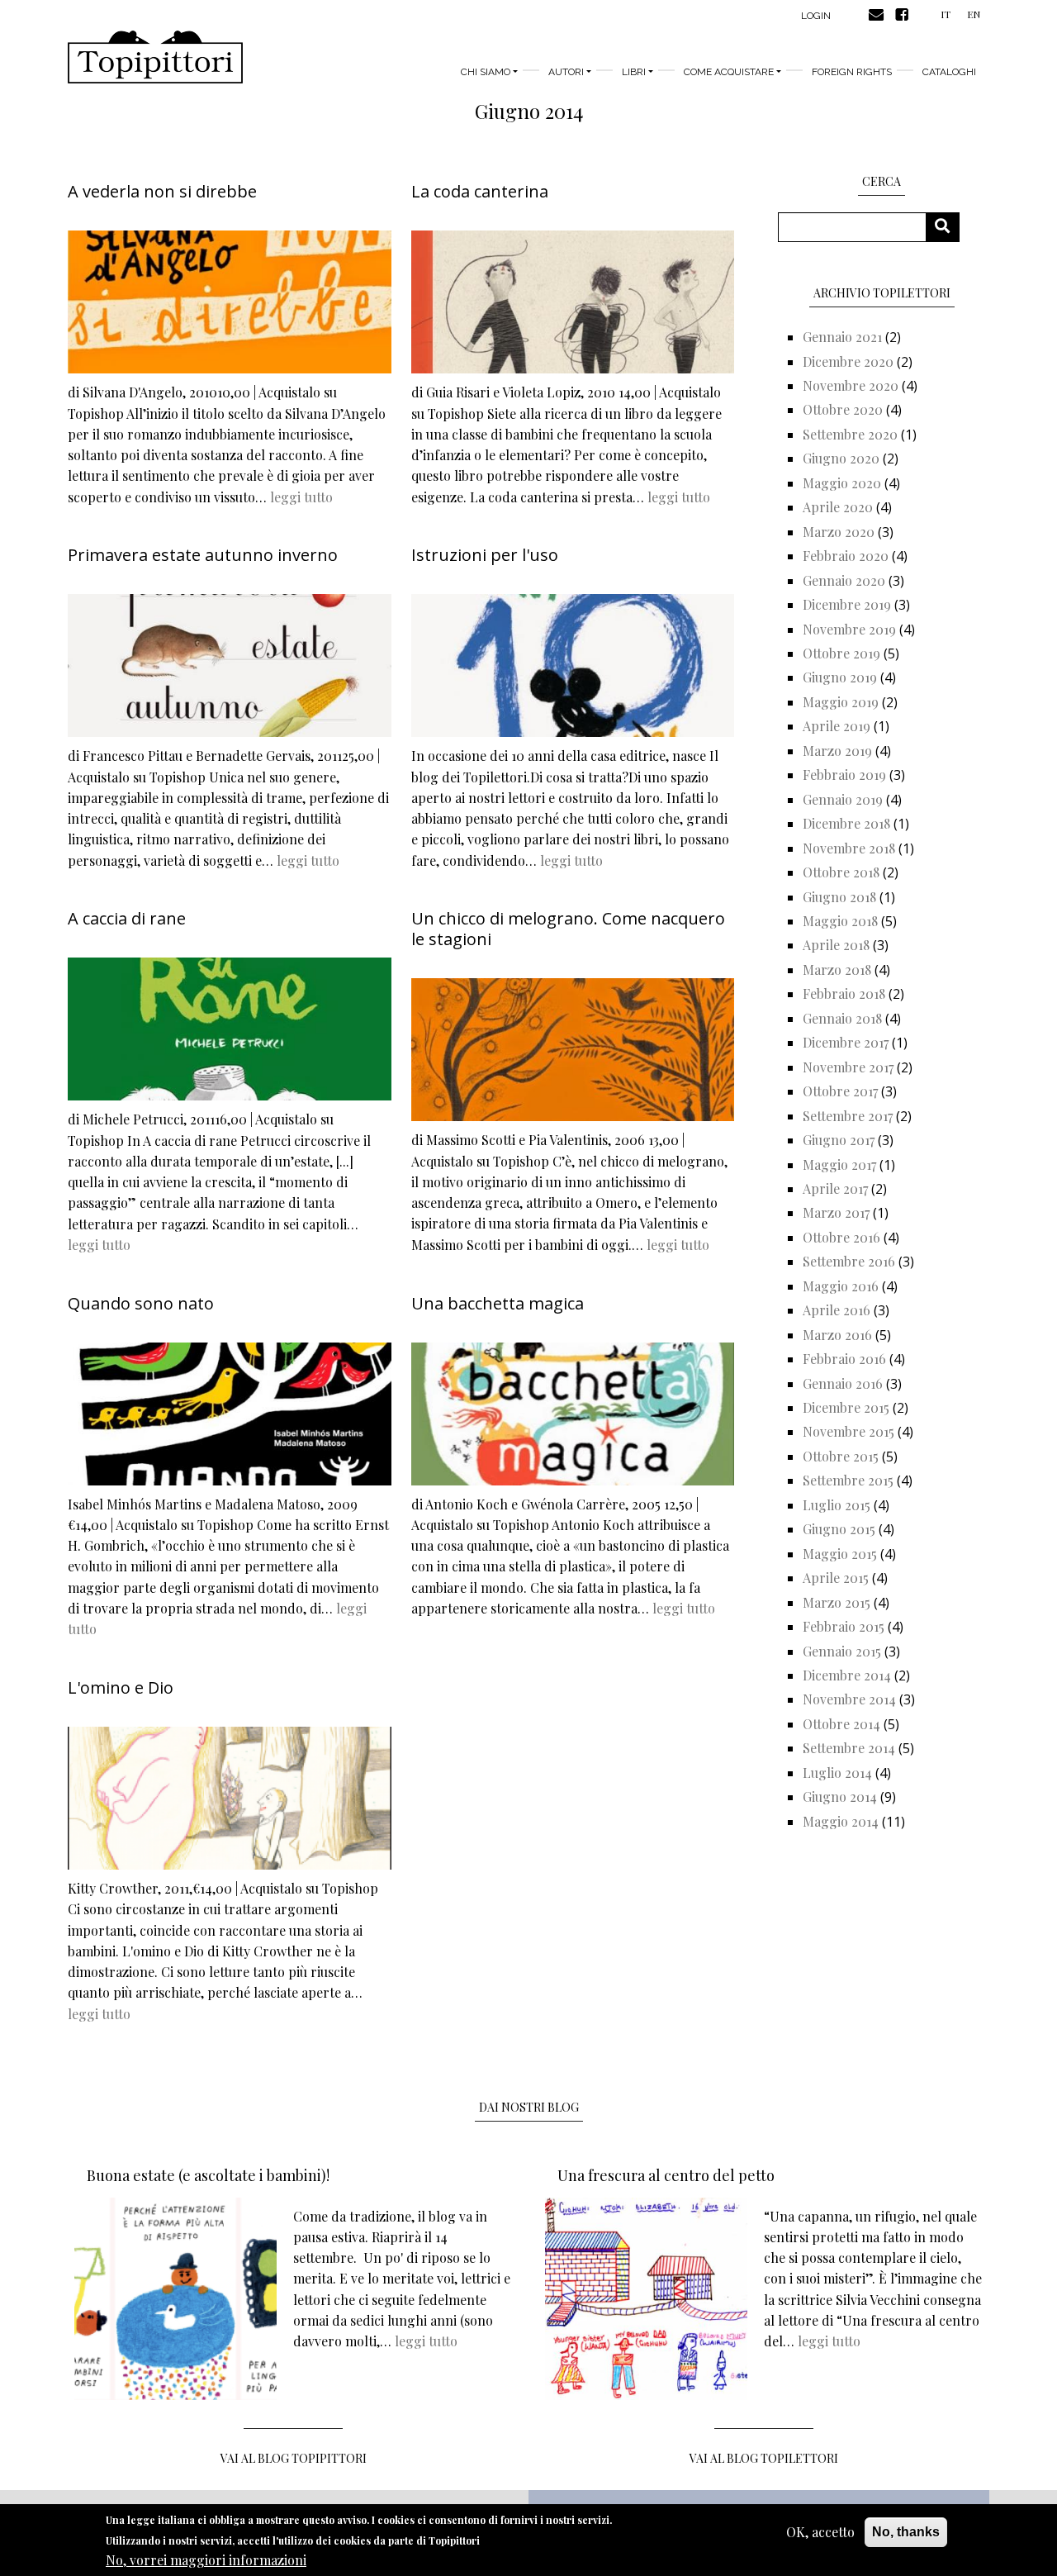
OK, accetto (820, 2532)
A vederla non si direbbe (162, 191)
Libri (634, 72)
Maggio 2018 (840, 921)
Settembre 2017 (848, 1116)
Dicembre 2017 (846, 1042)
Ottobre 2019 (841, 653)
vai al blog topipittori (294, 2458)
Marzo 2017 (836, 1212)
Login (816, 16)
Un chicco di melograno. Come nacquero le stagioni (568, 929)
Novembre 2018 (849, 848)
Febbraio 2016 (844, 1359)
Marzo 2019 (837, 751)
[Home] (155, 57)
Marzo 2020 (839, 532)
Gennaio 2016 (843, 1383)
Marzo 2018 (837, 970)
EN (974, 14)
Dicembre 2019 (847, 604)
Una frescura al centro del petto (666, 2175)
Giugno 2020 (841, 458)
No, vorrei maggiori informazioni (206, 2560)
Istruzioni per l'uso (485, 555)
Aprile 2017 (835, 1188)
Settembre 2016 (849, 1261)
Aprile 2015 (836, 1578)
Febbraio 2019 (844, 775)
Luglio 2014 (837, 1773)
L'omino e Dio (121, 1687)
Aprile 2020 (838, 507)
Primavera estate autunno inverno (203, 555)
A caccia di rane (127, 918)
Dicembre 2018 (846, 823)
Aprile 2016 (837, 1310)
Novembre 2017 (848, 1067)
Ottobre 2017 (840, 1091)
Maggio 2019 (841, 702)
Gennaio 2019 (843, 799)
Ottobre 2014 (841, 1724)
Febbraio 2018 (844, 993)
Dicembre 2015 (846, 1407)
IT (946, 14)
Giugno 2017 (839, 1140)
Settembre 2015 (848, 1480)
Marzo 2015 (837, 1602)
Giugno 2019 (840, 677)
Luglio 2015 (837, 1505)
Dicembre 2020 (848, 361)
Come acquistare (729, 72)
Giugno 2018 (839, 897)
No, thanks (906, 2532)
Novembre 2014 (849, 1699)
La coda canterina (480, 191)
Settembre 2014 (849, 1748)
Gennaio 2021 (842, 337)
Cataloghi (949, 72)
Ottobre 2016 (841, 1237)
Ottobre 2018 (841, 872)
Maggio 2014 (841, 1821)
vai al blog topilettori (764, 2458)
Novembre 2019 (849, 629)
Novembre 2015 (848, 1431)
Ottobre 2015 (841, 1456)
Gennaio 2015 (842, 1651)
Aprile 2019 (837, 726)
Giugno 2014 (840, 1797)
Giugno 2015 (839, 1529)
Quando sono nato (141, 1303)
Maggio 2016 (841, 1286)
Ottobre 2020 (843, 409)
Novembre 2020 (851, 385)
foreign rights (852, 72)
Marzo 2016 (837, 1335)
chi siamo (486, 72)
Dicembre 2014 (847, 1675)
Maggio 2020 (842, 483)
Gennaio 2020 (844, 580)
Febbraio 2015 (844, 1626)
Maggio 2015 (840, 1554)
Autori (566, 72)
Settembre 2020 (850, 434)
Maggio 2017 (839, 1164)
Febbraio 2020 (846, 556)
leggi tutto (301, 497)
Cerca (948, 227)
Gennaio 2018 (842, 1018)
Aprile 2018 (836, 945)
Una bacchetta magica (498, 1303)
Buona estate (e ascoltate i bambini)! (208, 2175)
